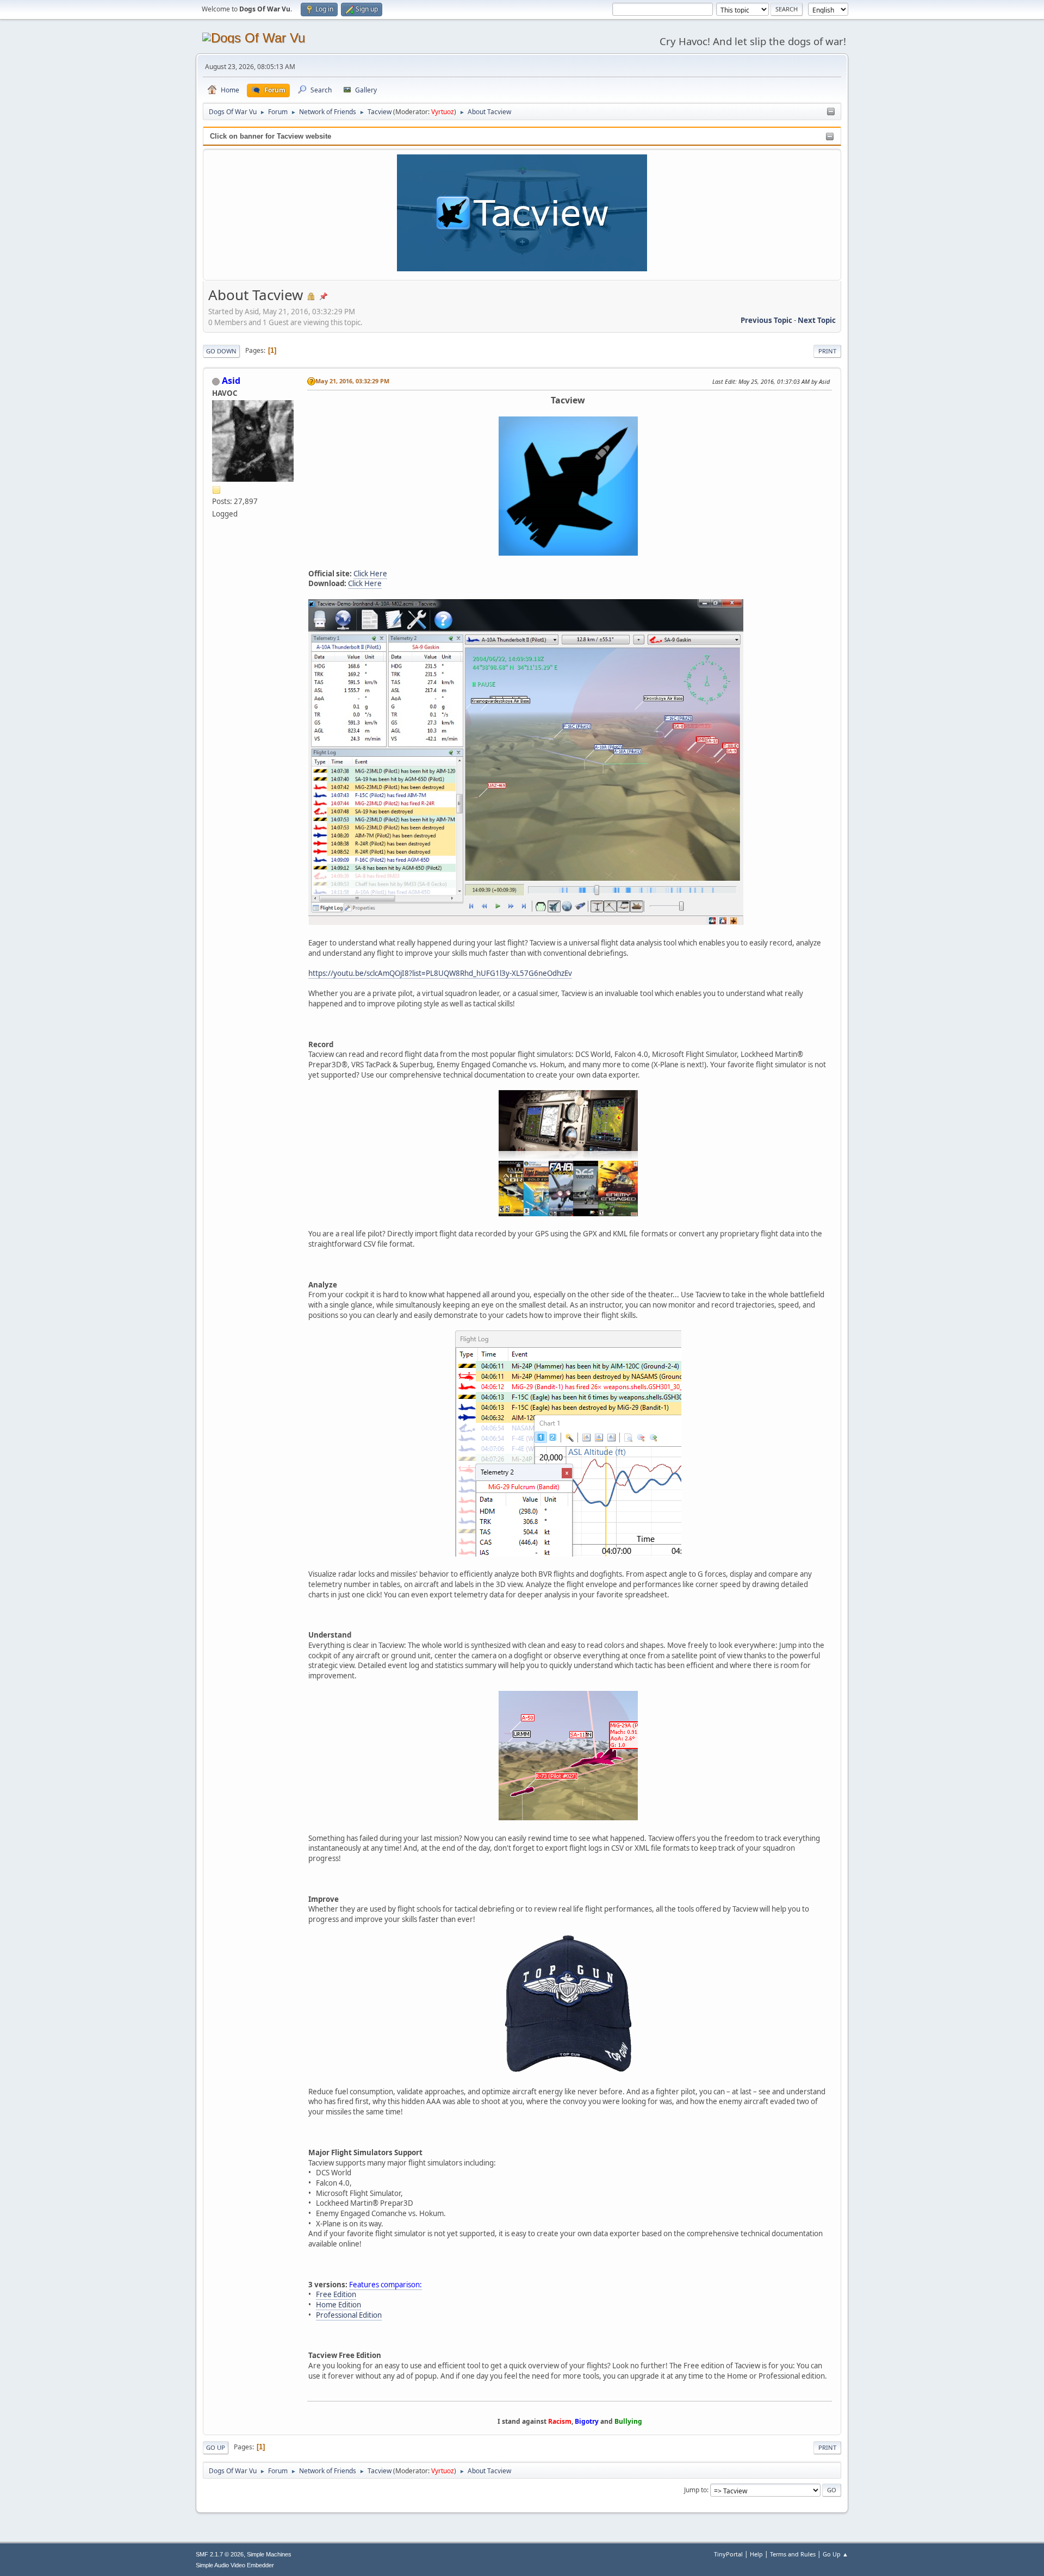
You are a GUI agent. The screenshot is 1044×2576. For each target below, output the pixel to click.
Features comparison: (386, 2285)
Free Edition (336, 2294)
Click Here (370, 574)
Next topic (817, 320)
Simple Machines (269, 2554)
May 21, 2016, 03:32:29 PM (352, 381)
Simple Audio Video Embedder (235, 2565)
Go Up (216, 2447)
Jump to (695, 2490)
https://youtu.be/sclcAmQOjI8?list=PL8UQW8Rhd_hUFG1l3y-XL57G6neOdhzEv (440, 973)
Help (756, 2554)
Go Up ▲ (835, 2554)
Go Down (221, 351)
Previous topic (766, 320)
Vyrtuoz (443, 112)
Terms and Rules (793, 2554)
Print (827, 351)
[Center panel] (831, 112)
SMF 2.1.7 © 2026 (220, 2554)
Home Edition (338, 2305)
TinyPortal (728, 2554)
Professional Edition (349, 2315)
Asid (231, 381)
